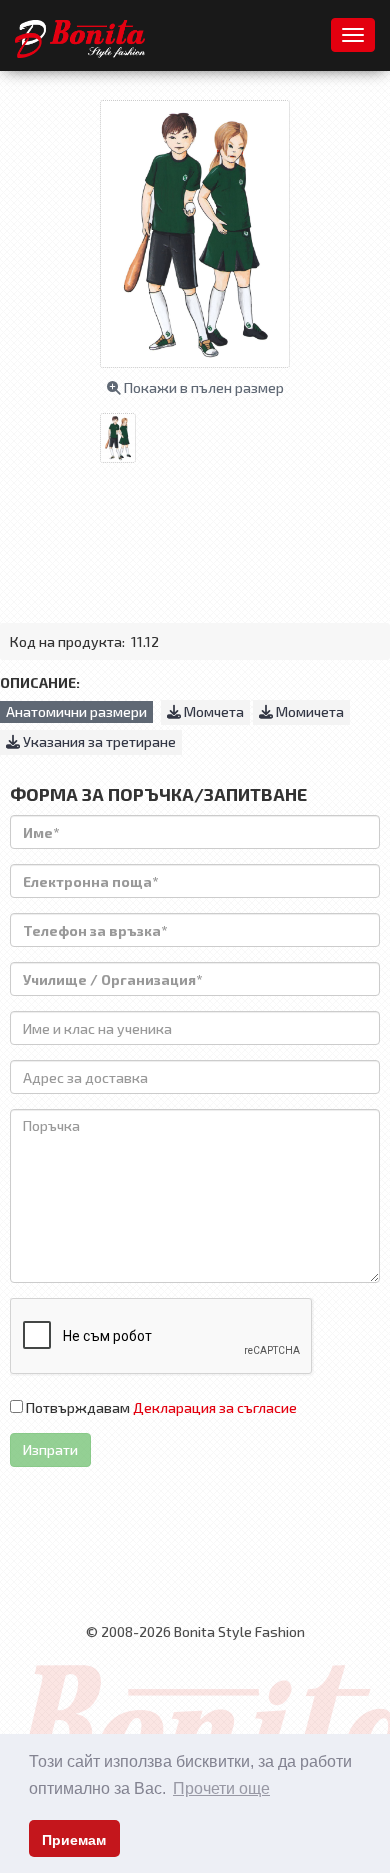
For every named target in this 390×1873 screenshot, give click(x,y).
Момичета (308, 711)
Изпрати (50, 1449)
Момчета (212, 711)
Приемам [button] (74, 1840)
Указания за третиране (98, 741)
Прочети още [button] (221, 1788)
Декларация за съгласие (215, 1407)
